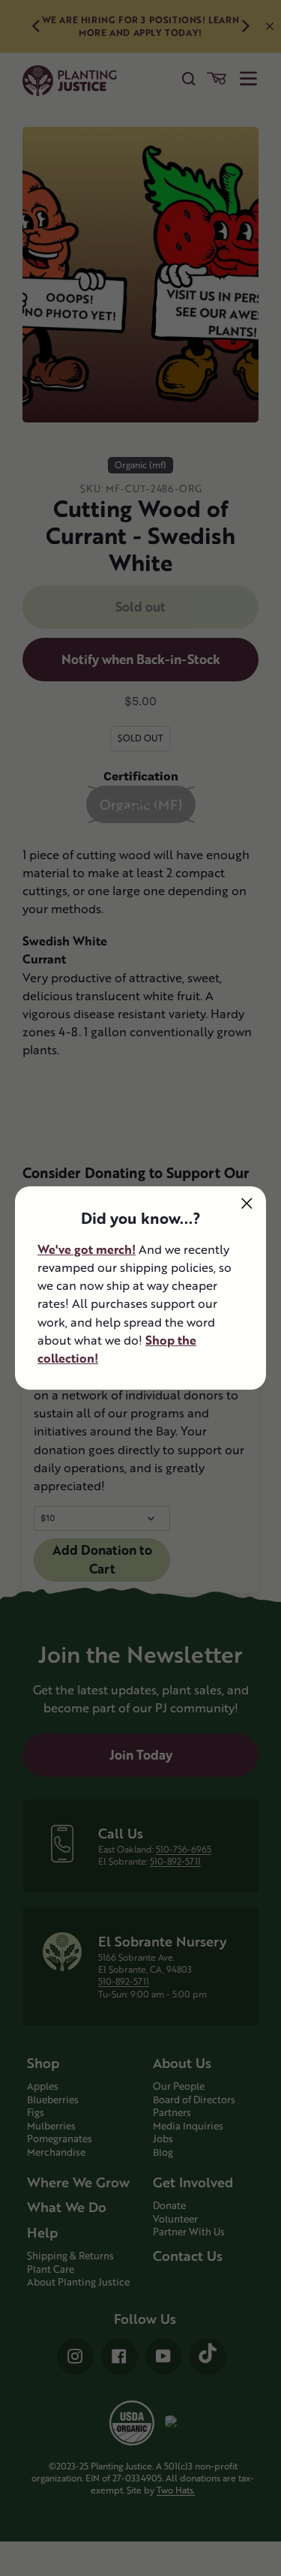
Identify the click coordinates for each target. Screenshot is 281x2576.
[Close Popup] (247, 1203)
